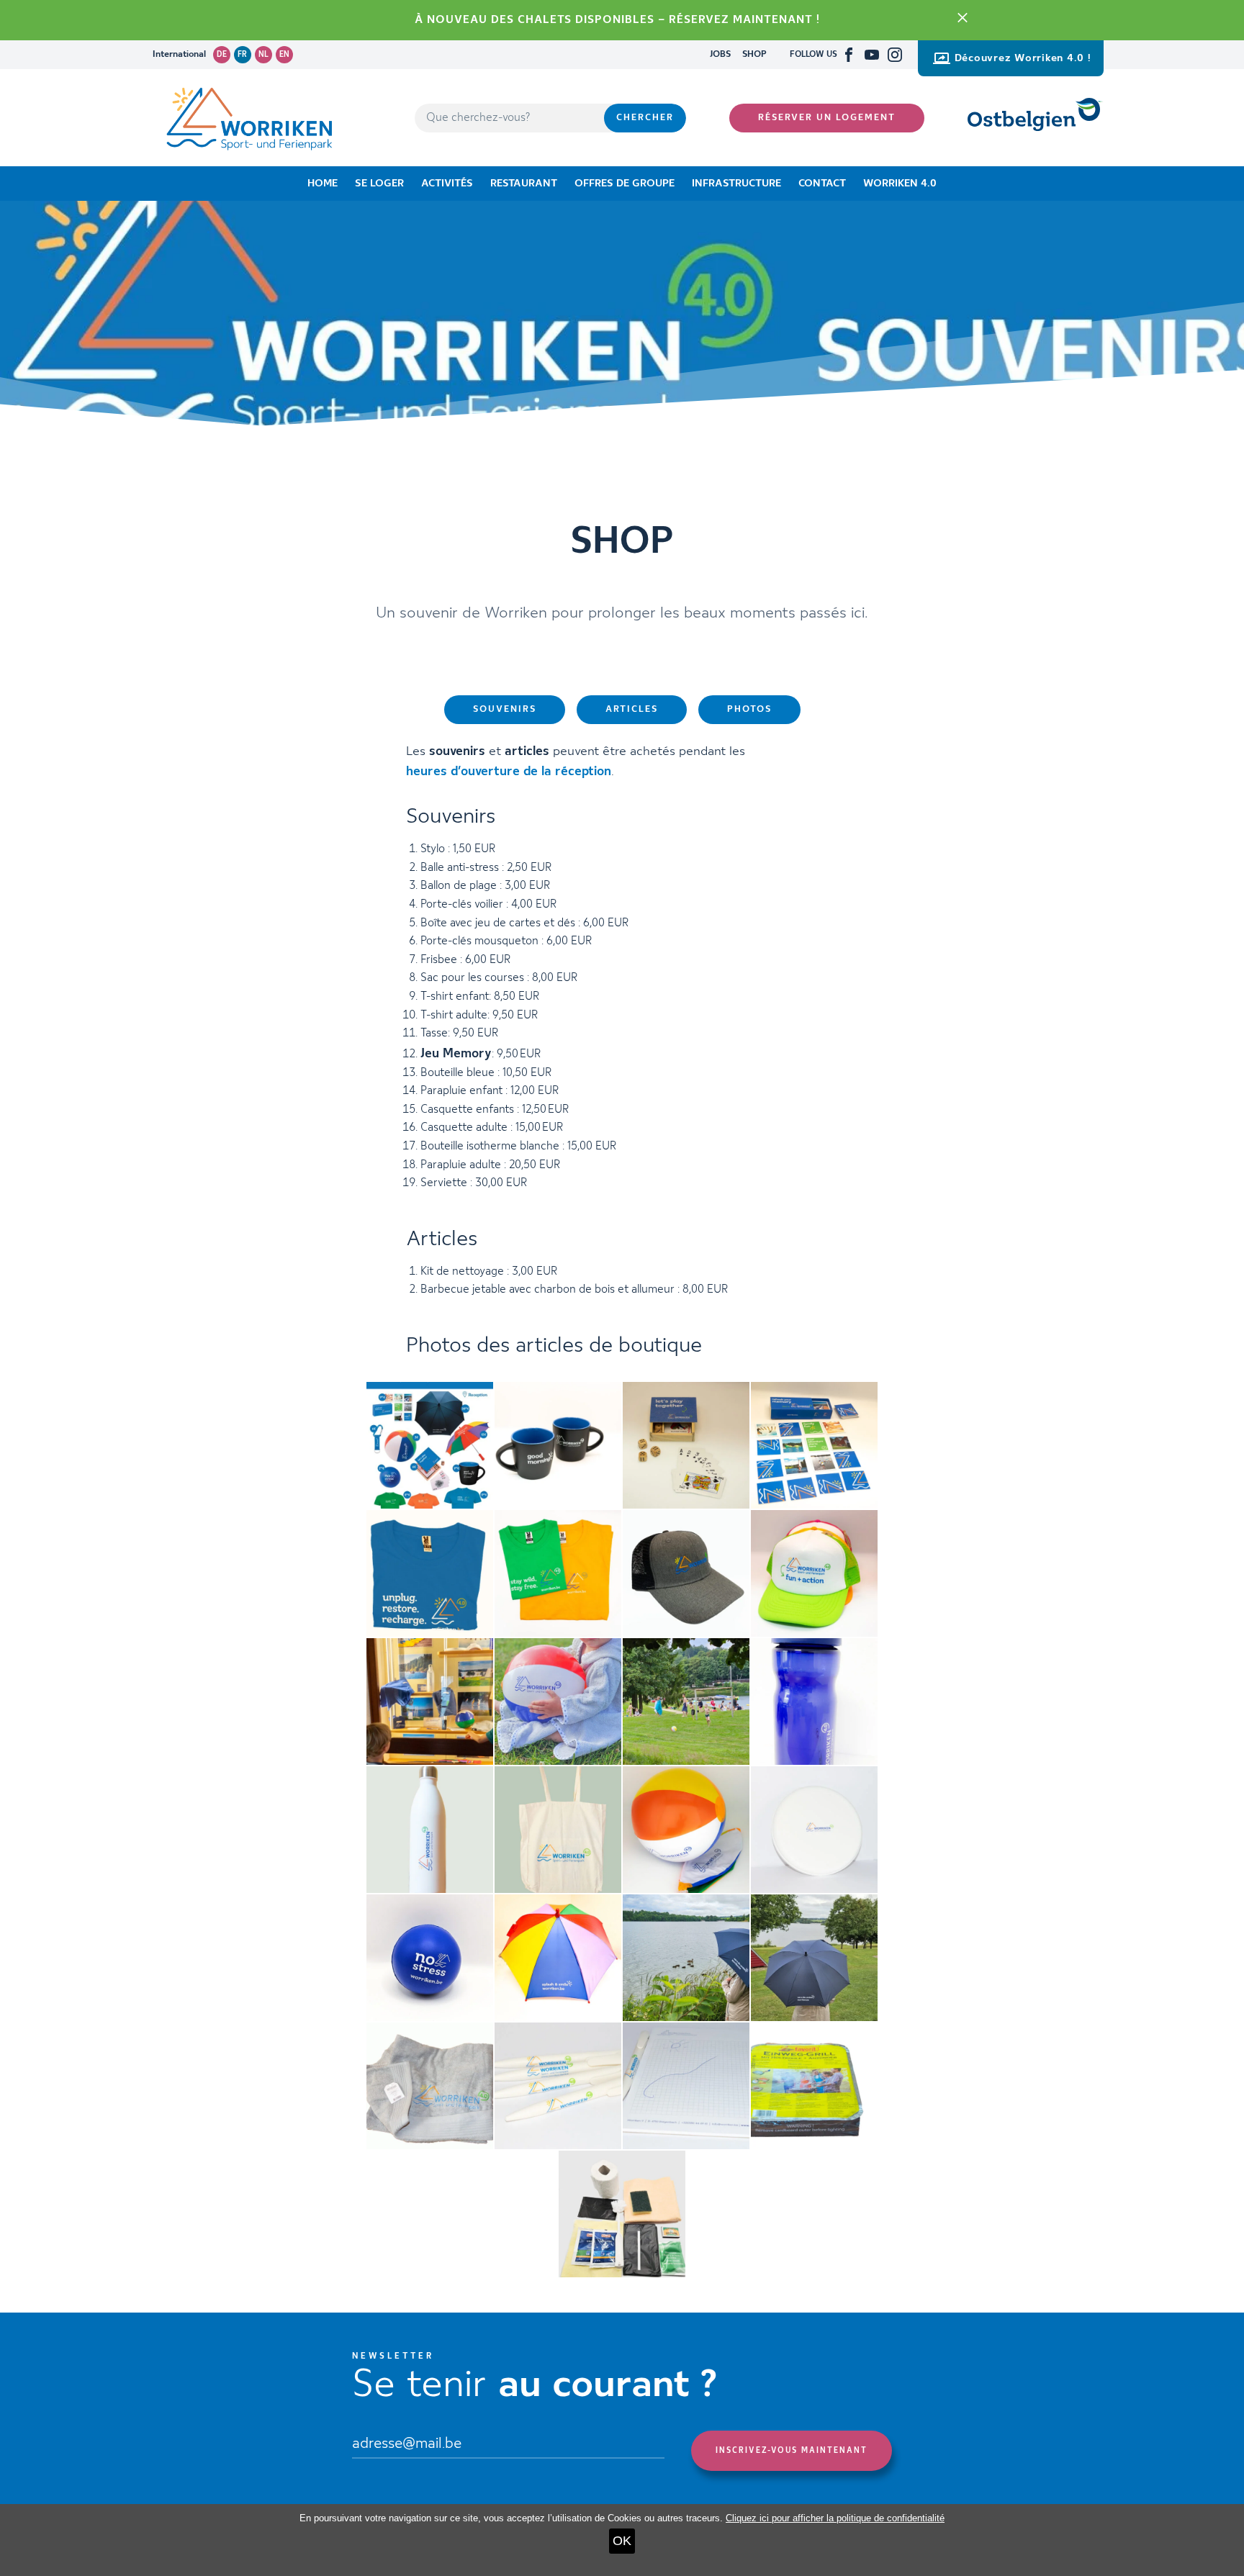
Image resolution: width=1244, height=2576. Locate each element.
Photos (749, 709)
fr (242, 55)
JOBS (720, 54)
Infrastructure (736, 184)
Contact (822, 184)
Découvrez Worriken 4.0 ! (1023, 58)
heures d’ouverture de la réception (509, 772)
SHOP (754, 54)
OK (622, 2541)
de (222, 55)
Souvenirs (505, 709)
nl (263, 55)
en (284, 55)
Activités (447, 184)
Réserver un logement (827, 118)
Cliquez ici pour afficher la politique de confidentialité (835, 2518)
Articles (632, 709)
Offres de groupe (625, 184)
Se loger (379, 184)
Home (323, 184)
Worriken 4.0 (900, 184)
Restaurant (524, 184)
